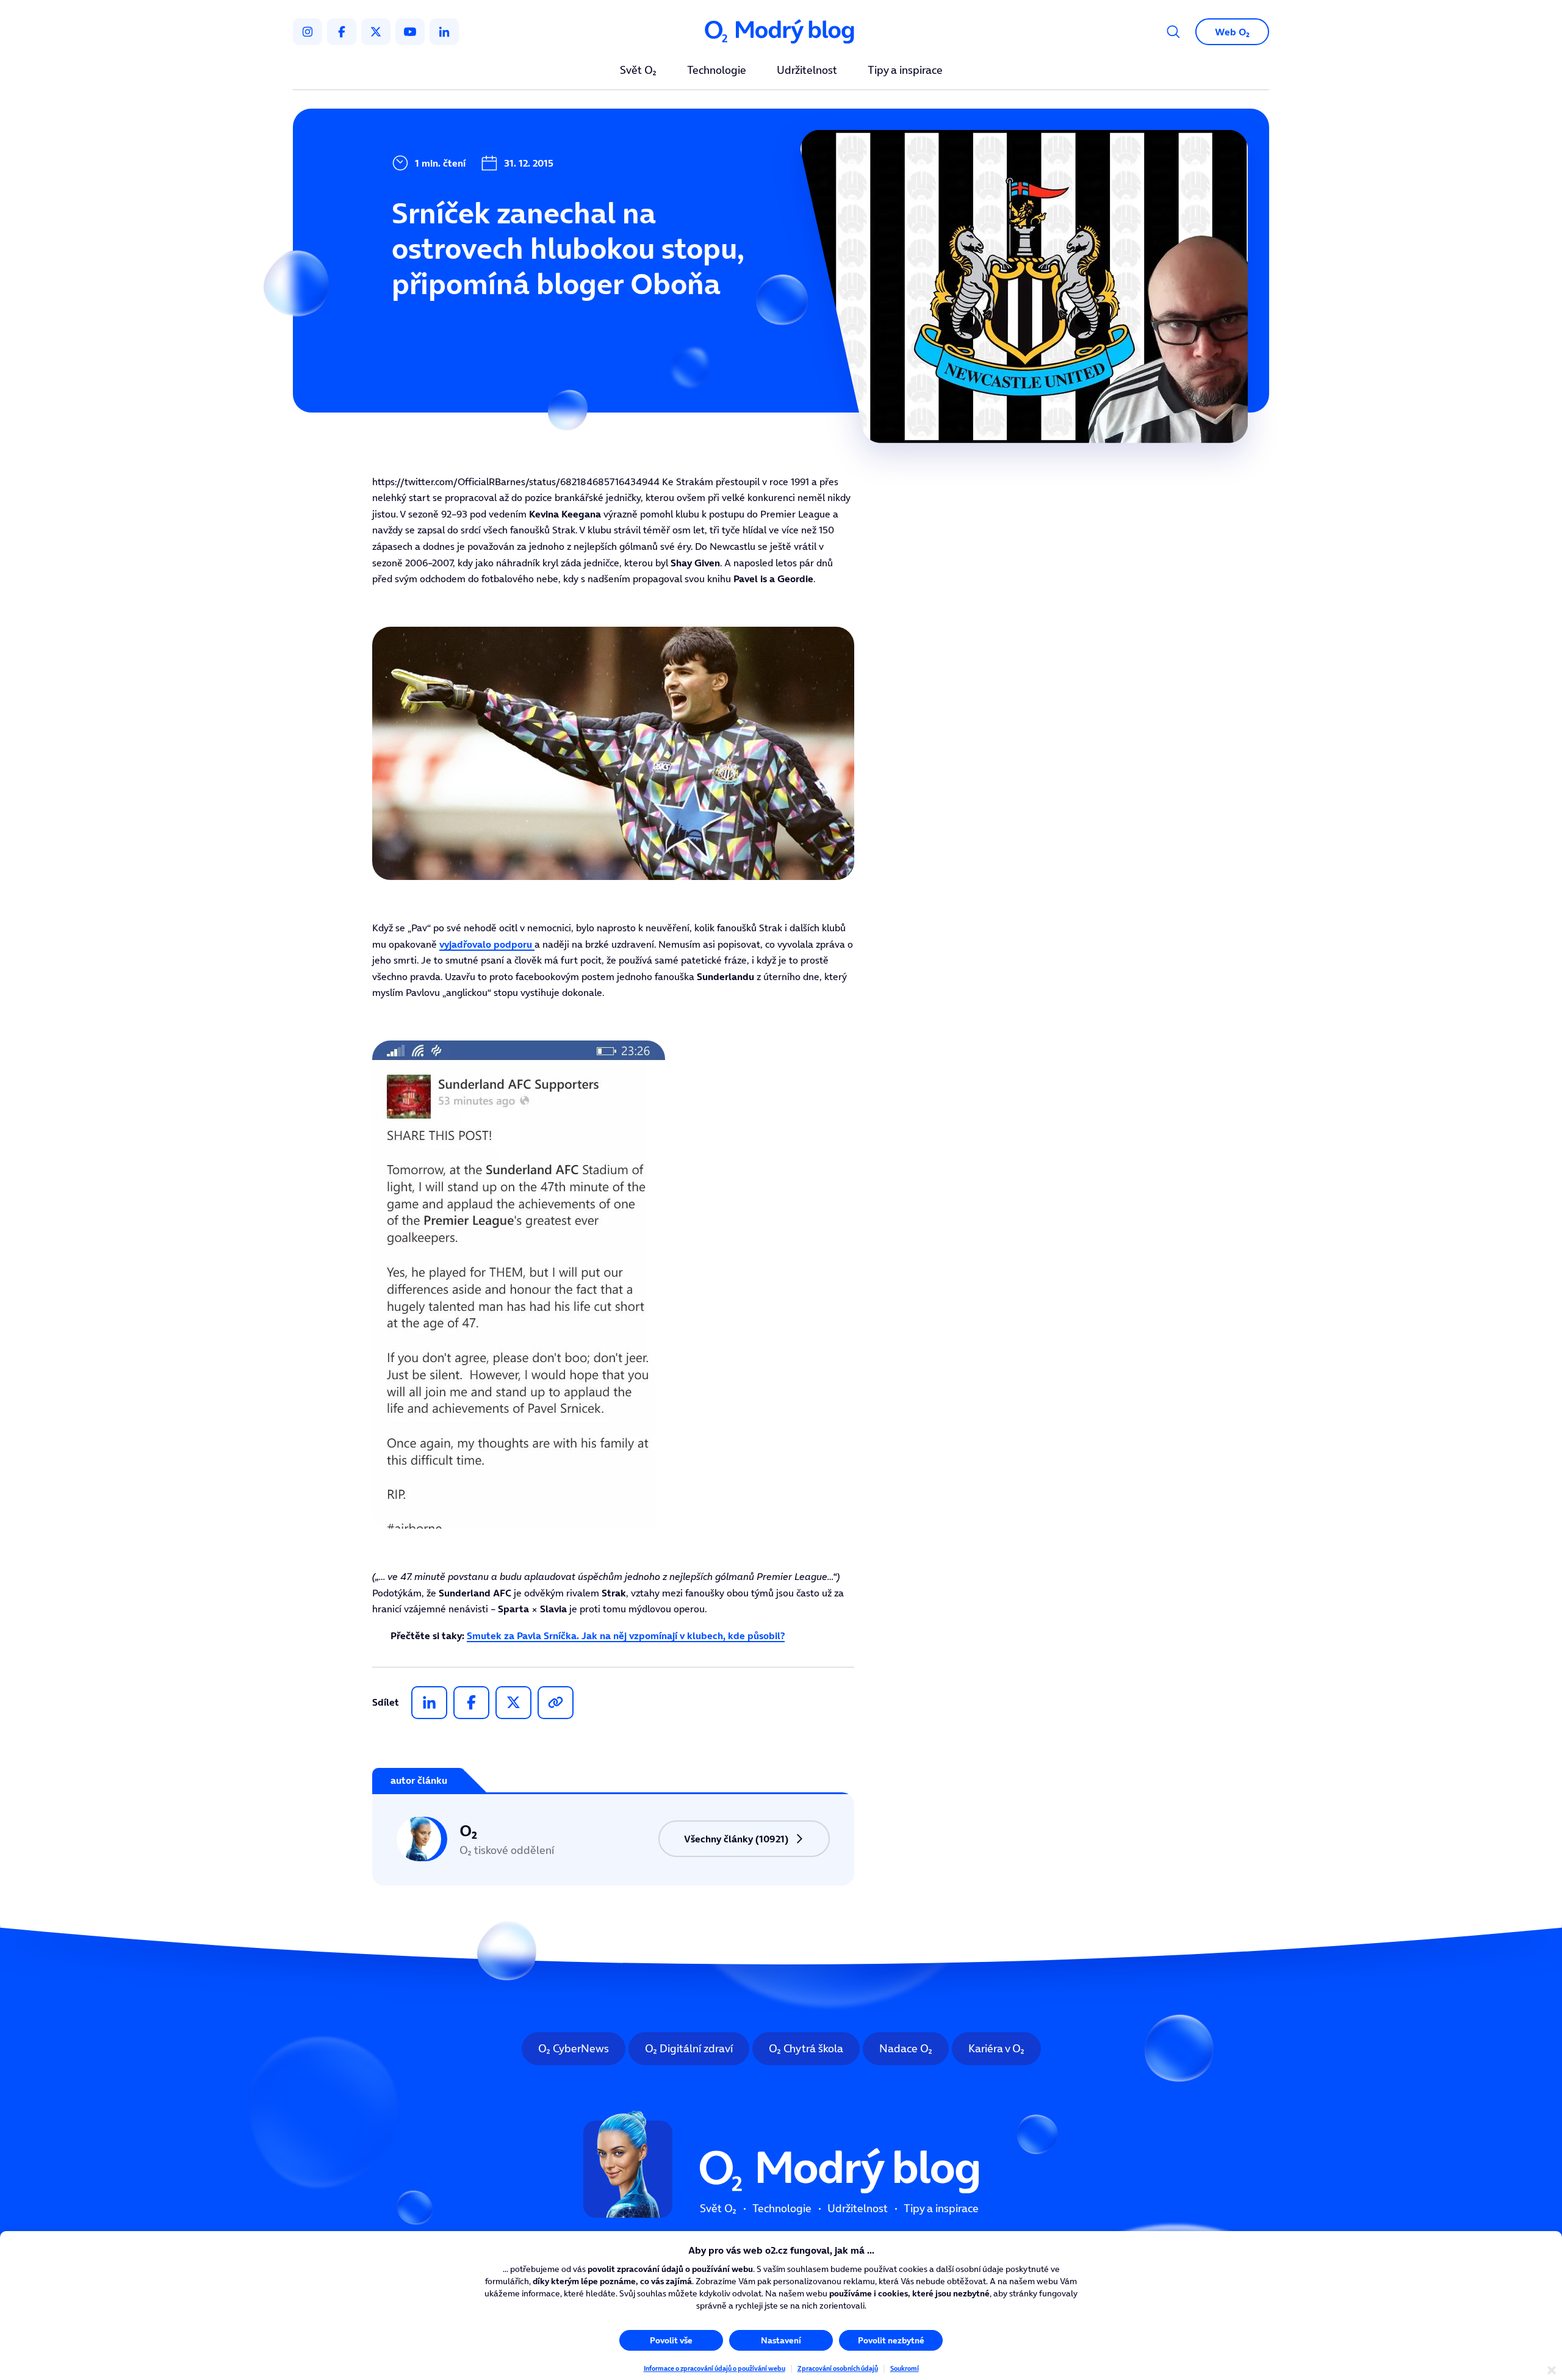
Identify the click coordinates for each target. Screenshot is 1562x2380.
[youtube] (410, 32)
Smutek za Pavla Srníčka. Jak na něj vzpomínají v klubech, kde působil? (626, 1635)
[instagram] (308, 32)
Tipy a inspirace (905, 71)
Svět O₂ (638, 71)
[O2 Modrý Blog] (781, 32)
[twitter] (376, 32)
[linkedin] (444, 32)
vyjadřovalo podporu (487, 944)
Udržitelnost (807, 71)
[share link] (556, 1703)
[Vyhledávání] (1173, 32)
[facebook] (342, 32)
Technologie (717, 71)
